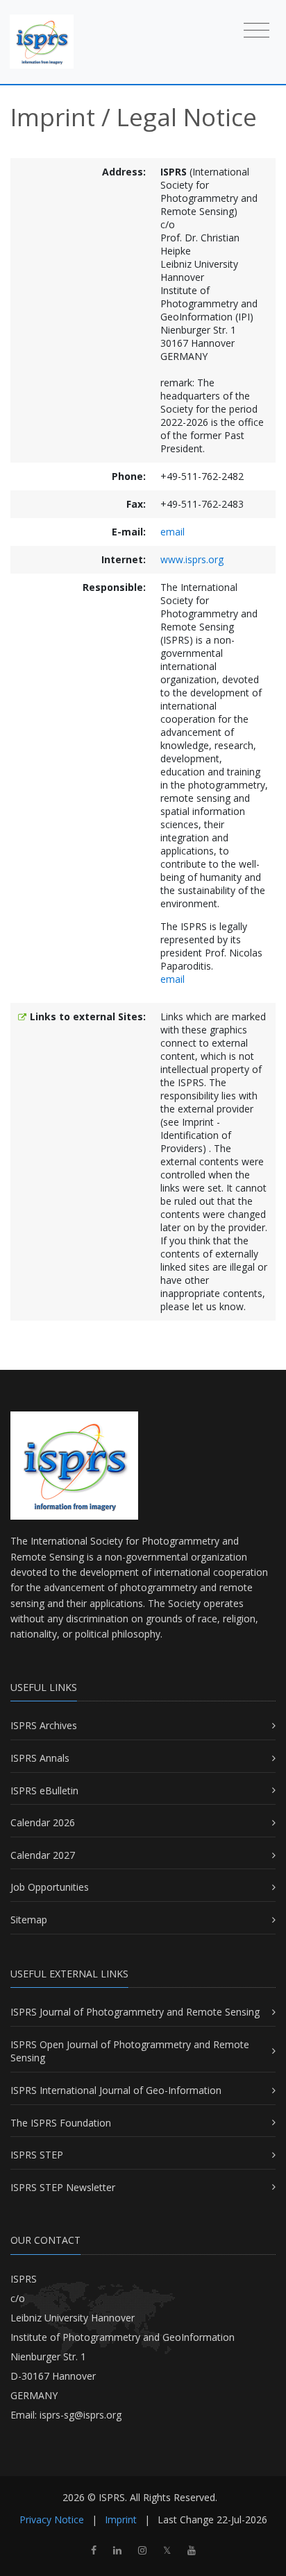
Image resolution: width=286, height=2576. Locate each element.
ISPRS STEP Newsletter (63, 2187)
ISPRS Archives (44, 1725)
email (173, 532)
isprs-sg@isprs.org (81, 2415)
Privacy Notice (52, 2519)
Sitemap (29, 1920)
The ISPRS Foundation (61, 2123)
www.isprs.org (192, 559)
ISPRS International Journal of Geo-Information (116, 2090)
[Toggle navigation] (256, 29)
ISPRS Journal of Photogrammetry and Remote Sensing (135, 2012)
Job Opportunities (50, 1887)
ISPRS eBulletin (44, 1791)
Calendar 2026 (43, 1822)
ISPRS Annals (40, 1758)
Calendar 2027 (43, 1855)
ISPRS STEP (37, 2155)
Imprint (121, 2519)
